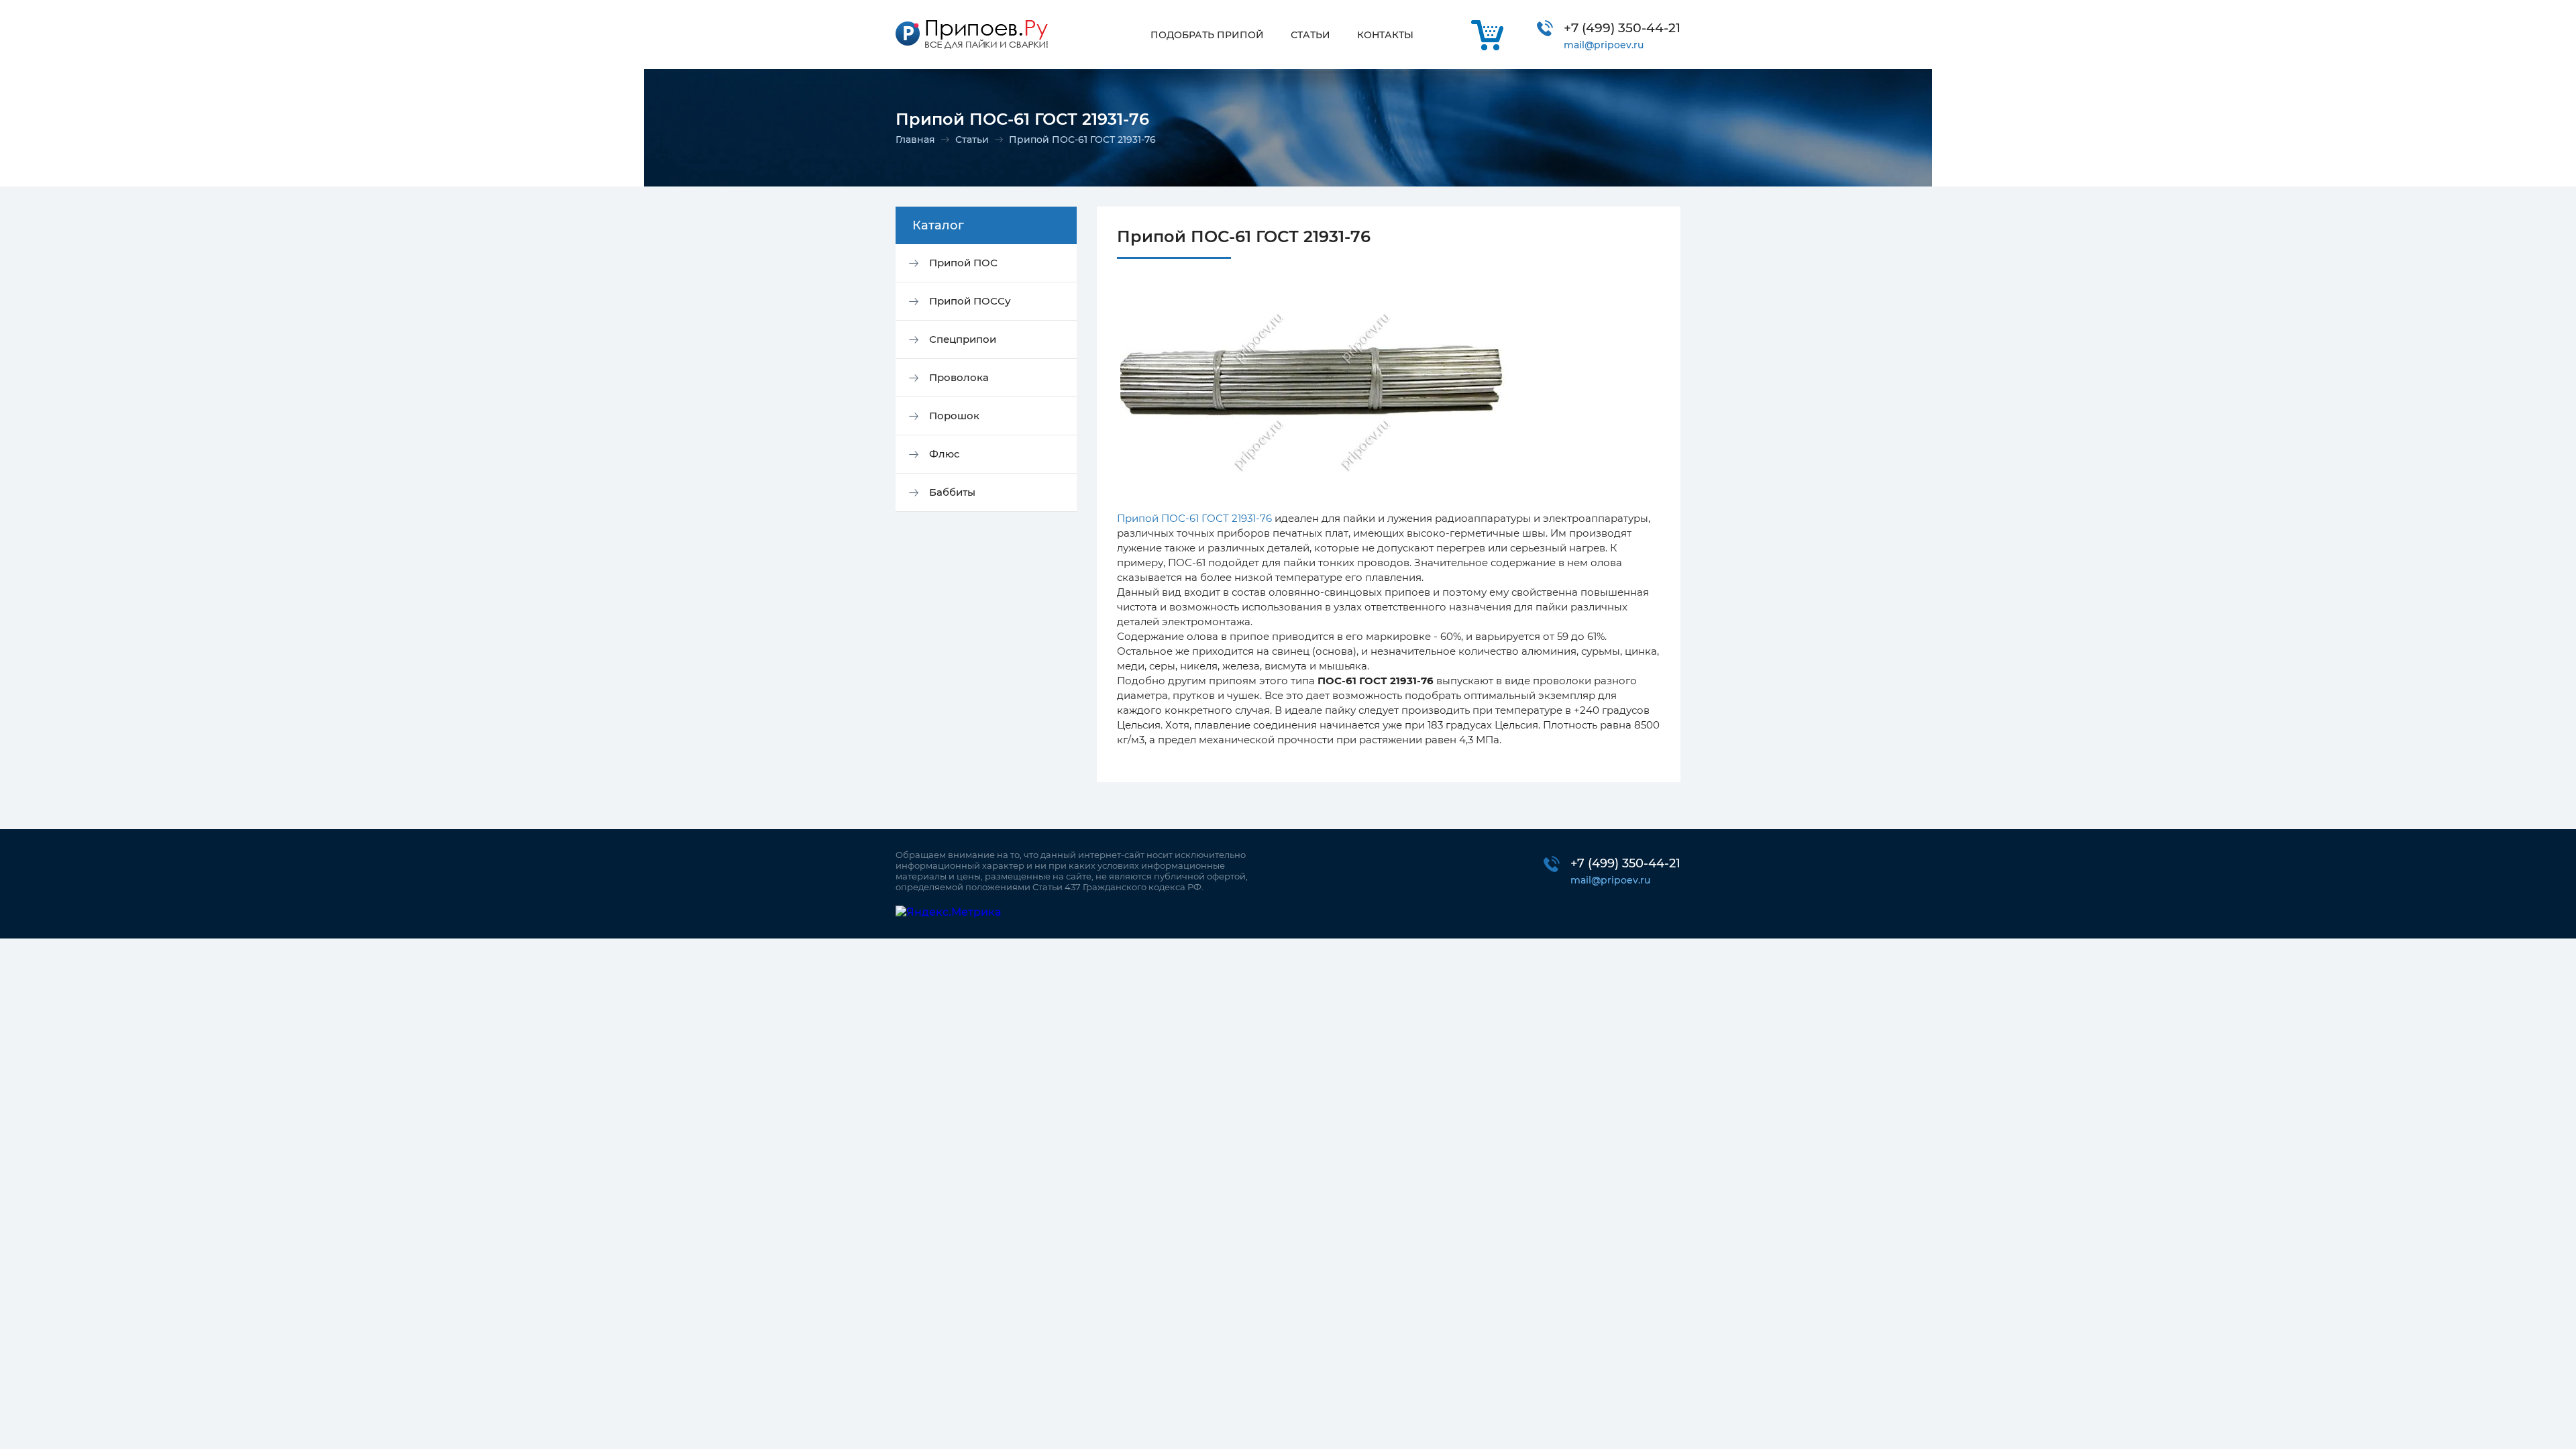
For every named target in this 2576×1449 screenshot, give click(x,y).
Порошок (954, 416)
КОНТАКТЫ (1385, 35)
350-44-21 (1622, 28)
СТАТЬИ (1310, 35)
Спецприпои (963, 339)
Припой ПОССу (970, 301)
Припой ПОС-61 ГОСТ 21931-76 (1194, 518)
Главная (915, 140)
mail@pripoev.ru (1604, 45)
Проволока (959, 377)
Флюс (945, 454)
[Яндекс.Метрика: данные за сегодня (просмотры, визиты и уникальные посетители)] (948, 912)
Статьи (972, 140)
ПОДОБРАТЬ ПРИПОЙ (1207, 35)
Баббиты (952, 492)
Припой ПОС (963, 263)
